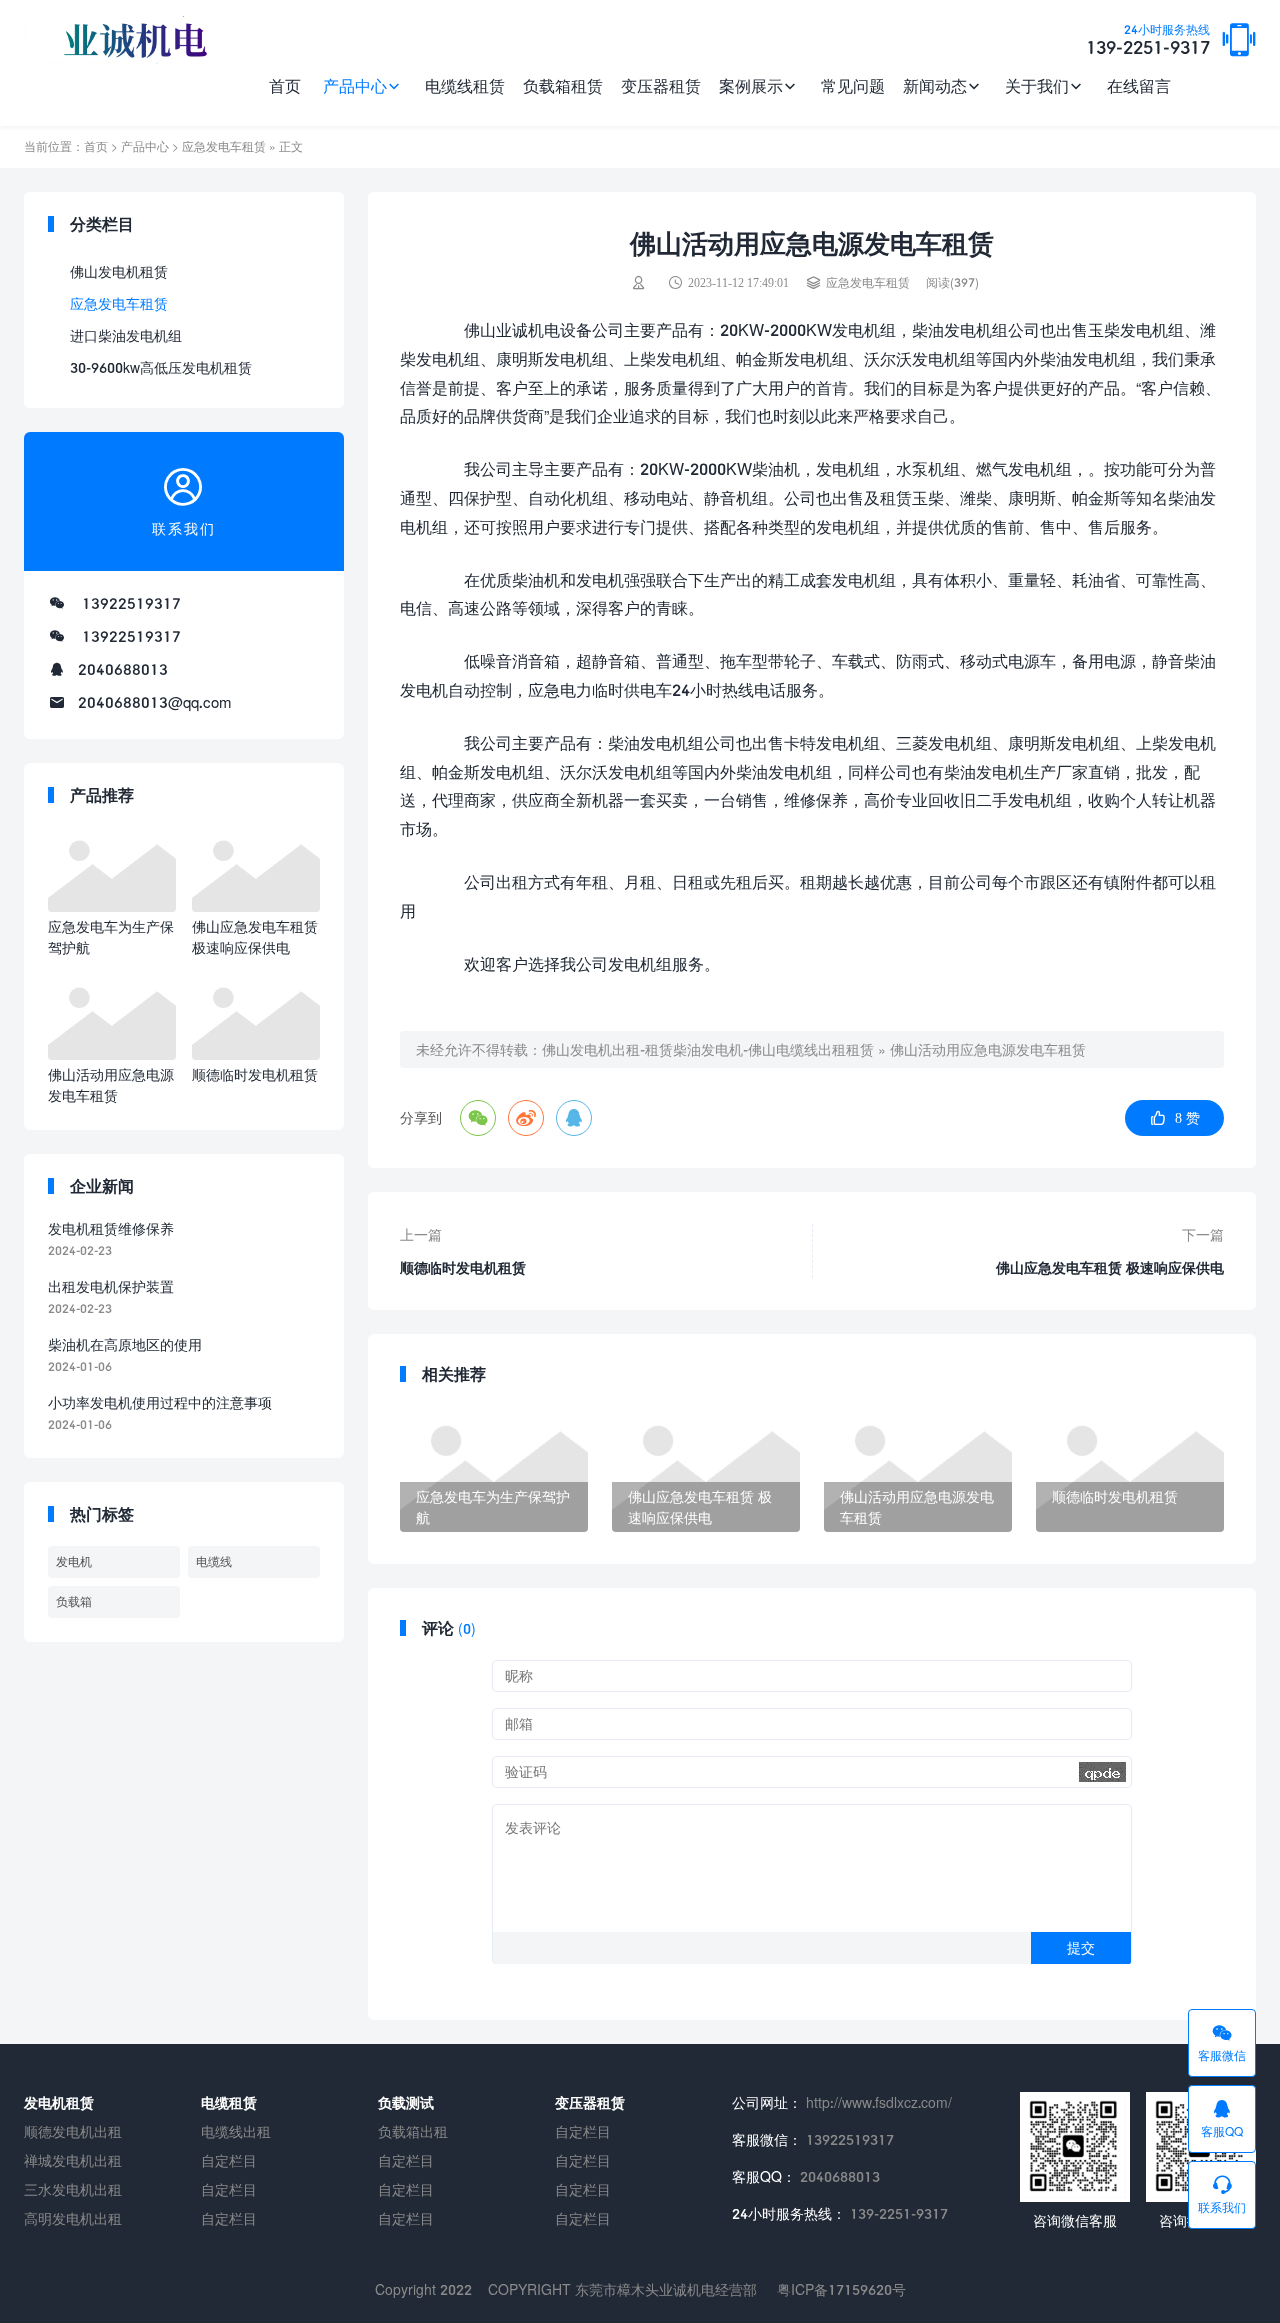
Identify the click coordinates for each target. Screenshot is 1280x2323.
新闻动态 (935, 85)
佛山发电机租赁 (119, 271)
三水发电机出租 (73, 2189)
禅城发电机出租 (73, 2160)
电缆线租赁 (465, 85)
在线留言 (1139, 85)
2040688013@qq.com (155, 702)
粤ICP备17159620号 (841, 2289)
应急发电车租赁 (224, 146)
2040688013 (123, 669)
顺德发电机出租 (73, 2131)
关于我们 (1037, 85)
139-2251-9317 (1148, 41)
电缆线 (214, 1561)
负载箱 (74, 1601)
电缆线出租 (236, 2131)
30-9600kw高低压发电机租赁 (161, 367)
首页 (285, 85)
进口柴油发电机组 (126, 335)
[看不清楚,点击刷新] (1102, 1772)
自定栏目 (229, 2160)
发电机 (74, 1561)
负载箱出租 (413, 2131)
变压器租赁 (661, 85)
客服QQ (1222, 2131)
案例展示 (751, 85)
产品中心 (355, 85)
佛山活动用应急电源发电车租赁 (988, 1049)
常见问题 (853, 85)
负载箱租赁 (563, 85)
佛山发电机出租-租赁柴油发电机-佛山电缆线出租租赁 (708, 1049)
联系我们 (1222, 2207)
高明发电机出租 (73, 2218)
